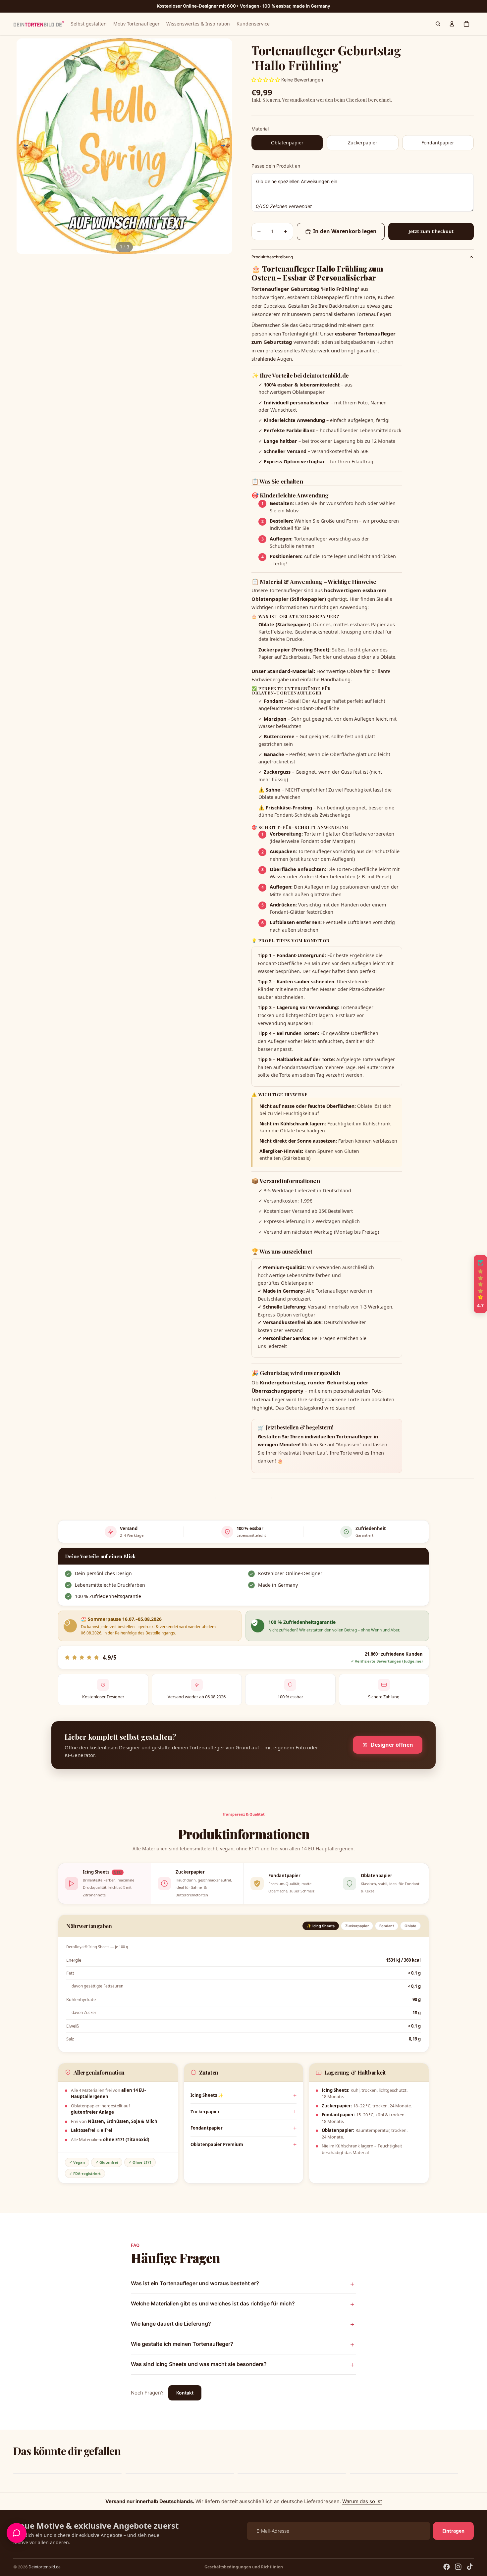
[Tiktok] (470, 2567)
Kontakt (185, 2393)
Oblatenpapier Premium (217, 2144)
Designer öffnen (392, 1745)
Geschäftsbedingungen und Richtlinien (244, 2567)
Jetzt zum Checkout (431, 231)
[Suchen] (438, 24)
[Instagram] (458, 2567)
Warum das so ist (362, 2501)
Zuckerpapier (205, 2112)
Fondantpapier (207, 2128)
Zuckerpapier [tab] (357, 1926)
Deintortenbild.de (45, 2567)
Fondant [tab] (387, 1926)
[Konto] (452, 24)
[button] (133, 2514)
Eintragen (453, 2531)
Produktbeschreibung (272, 257)
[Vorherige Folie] (24, 146)
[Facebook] (447, 2567)
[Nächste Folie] (225, 146)
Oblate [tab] (410, 1926)
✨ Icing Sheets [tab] (321, 1926)
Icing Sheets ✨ (207, 2095)
